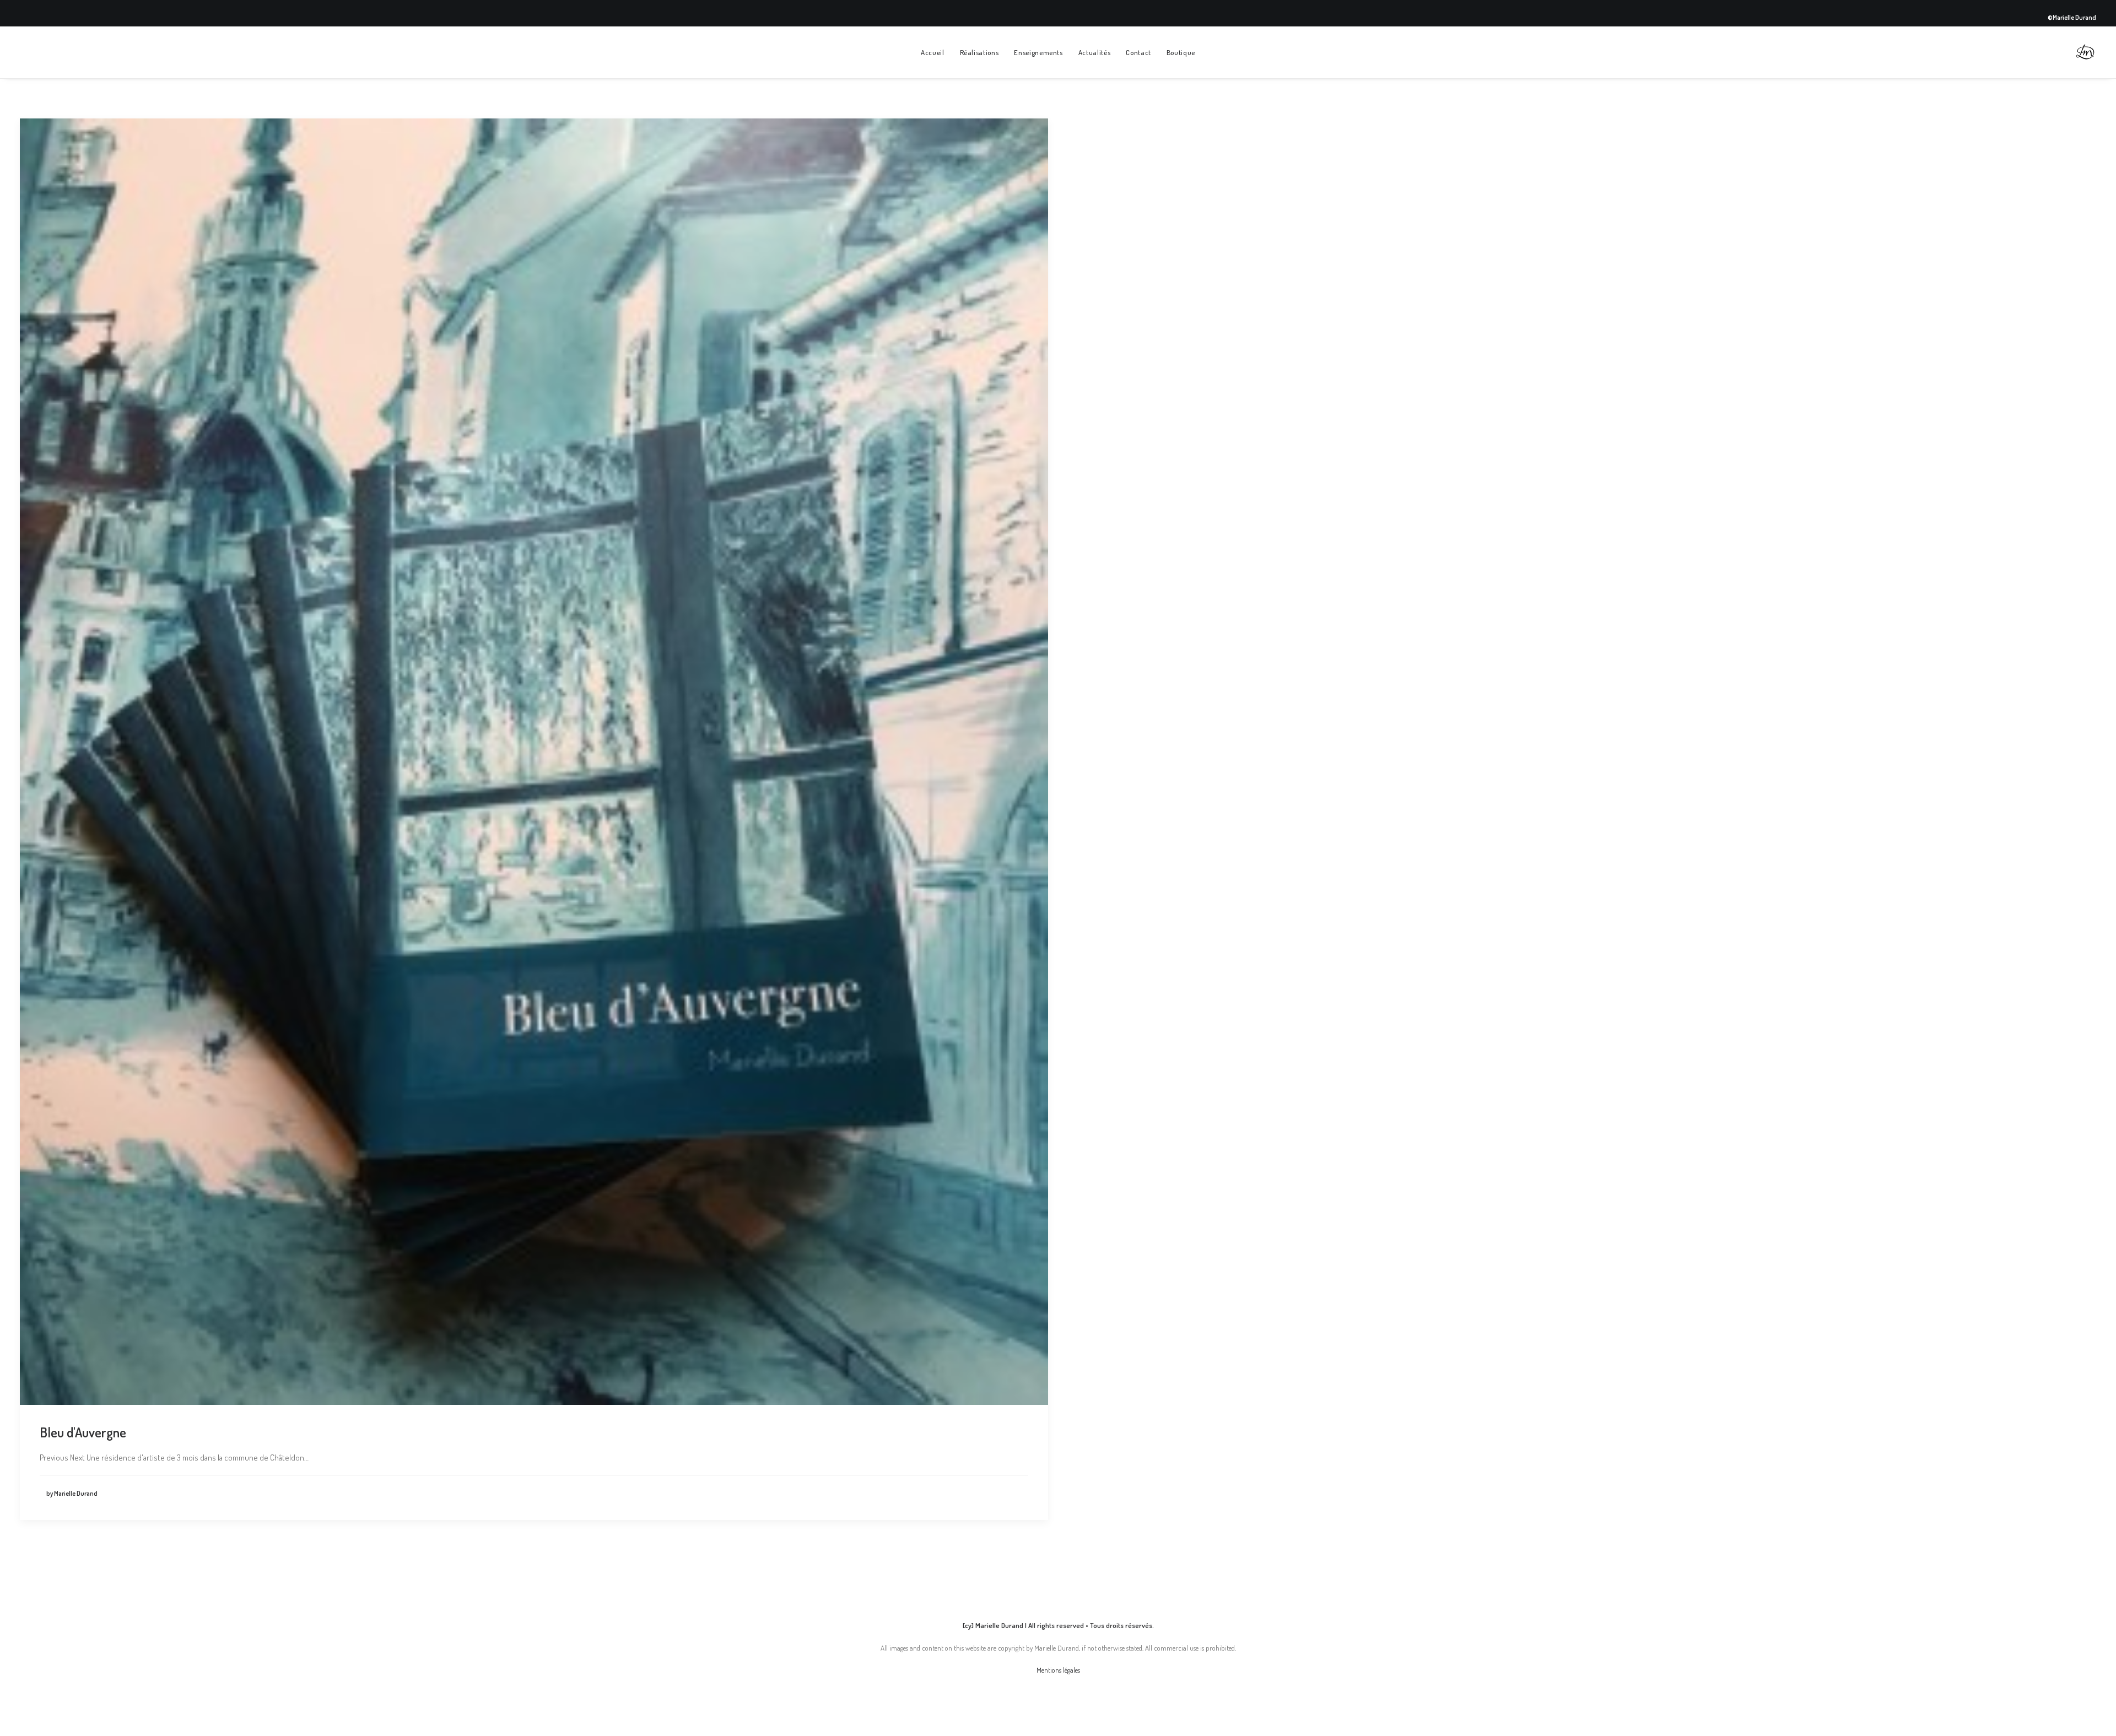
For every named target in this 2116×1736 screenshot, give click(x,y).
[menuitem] (933, 52)
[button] (534, 762)
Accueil (933, 52)
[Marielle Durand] (2085, 52)
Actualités (1095, 52)
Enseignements (1038, 52)
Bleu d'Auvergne (83, 1432)
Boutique (1181, 52)
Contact (1138, 52)
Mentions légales (1058, 1670)
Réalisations (979, 52)
